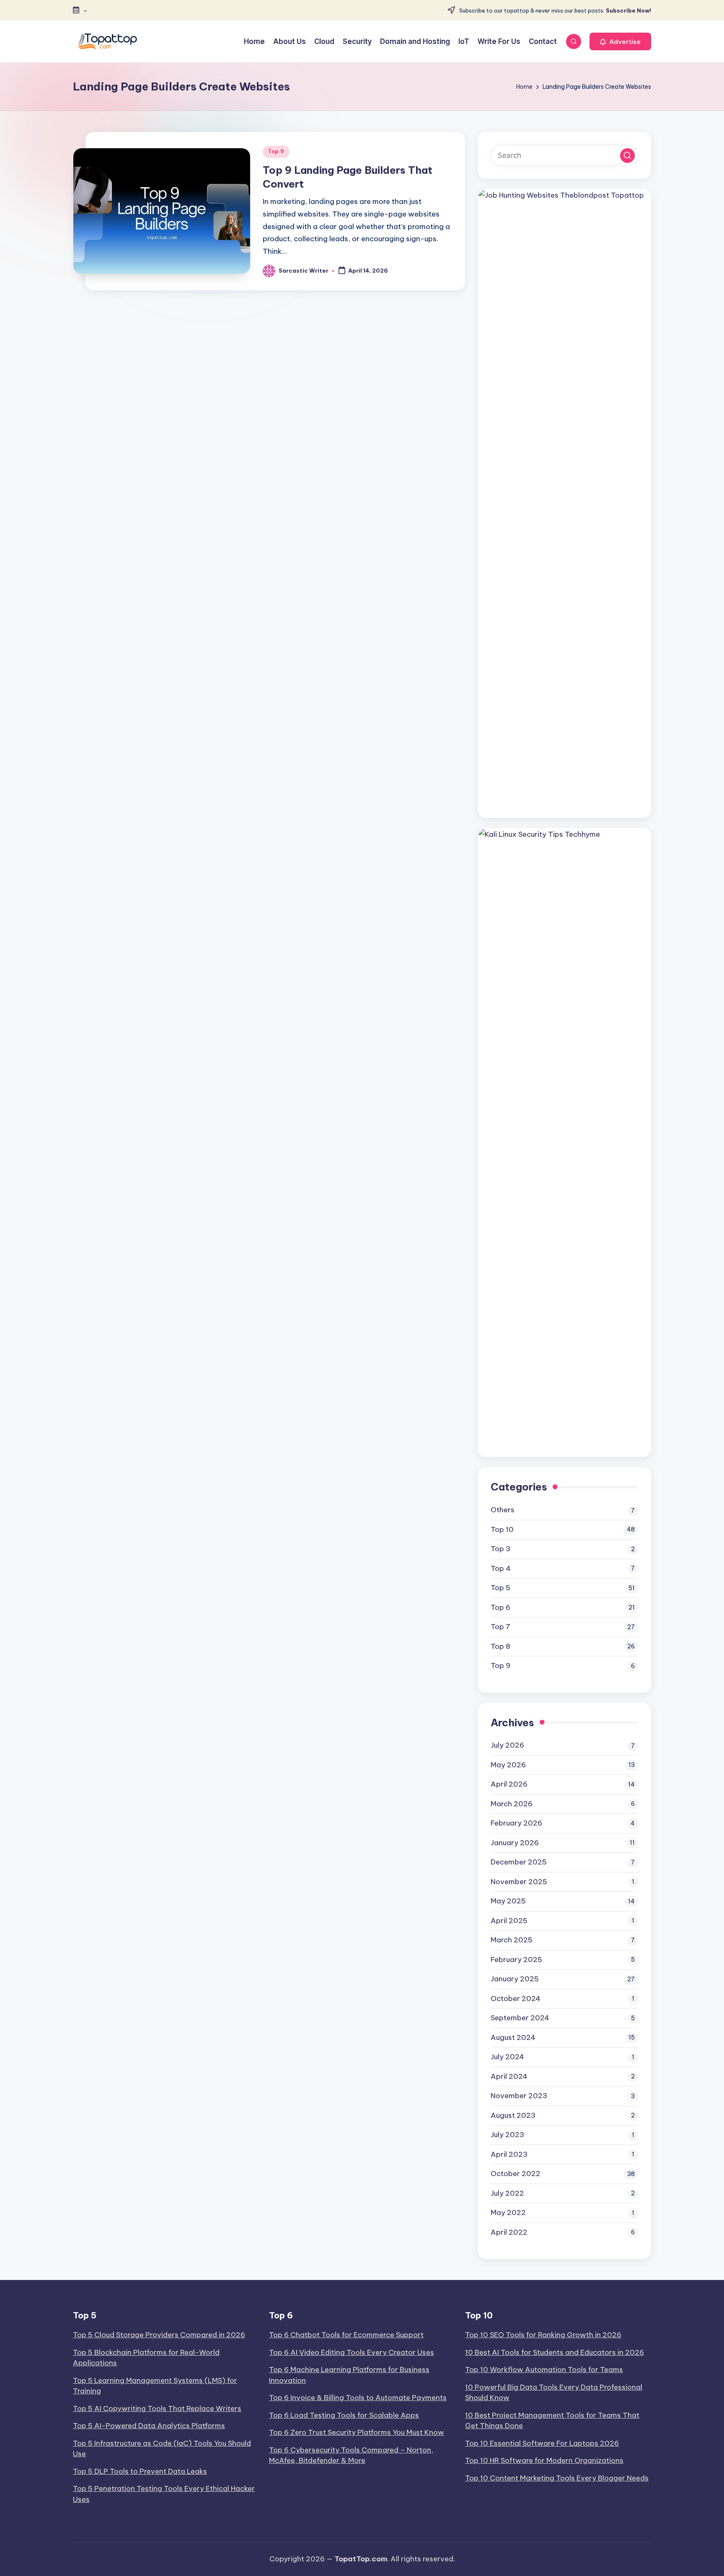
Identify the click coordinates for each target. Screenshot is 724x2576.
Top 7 (500, 1627)
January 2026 (515, 1843)
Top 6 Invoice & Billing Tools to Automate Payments (358, 2398)
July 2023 (507, 2135)
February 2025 (516, 1960)
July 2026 (507, 1745)
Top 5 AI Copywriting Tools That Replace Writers (157, 2408)
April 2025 (509, 1921)
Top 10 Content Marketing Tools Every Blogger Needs (557, 2478)
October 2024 (516, 1998)
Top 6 (500, 1607)
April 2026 (509, 1784)
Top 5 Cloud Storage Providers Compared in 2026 (159, 2335)
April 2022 (509, 2232)
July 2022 (507, 2193)
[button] (620, 41)
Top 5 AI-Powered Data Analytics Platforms (149, 2426)
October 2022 (516, 2174)
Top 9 (276, 151)
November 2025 (519, 1882)
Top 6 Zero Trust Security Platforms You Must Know (357, 2432)
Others (503, 1510)
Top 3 (500, 1549)
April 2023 (509, 2154)
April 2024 (509, 2076)
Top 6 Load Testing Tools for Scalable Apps (344, 2415)
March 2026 (512, 1804)
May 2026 (508, 1765)
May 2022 (508, 2212)
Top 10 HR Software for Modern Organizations (544, 2460)
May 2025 (508, 1901)
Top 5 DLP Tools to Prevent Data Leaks (140, 2471)
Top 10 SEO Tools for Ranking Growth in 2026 (543, 2335)
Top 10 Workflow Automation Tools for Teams (544, 2370)
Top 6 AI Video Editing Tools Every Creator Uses (352, 2352)
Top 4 (501, 1568)
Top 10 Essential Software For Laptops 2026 (542, 2443)
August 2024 (513, 2037)
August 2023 (513, 2115)
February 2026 (516, 1823)
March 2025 (512, 1940)
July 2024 (507, 2057)
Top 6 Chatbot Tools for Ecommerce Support (346, 2335)
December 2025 (519, 1862)
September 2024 (520, 2018)
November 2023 (519, 2096)
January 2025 (515, 1979)
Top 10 (502, 1529)
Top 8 (500, 1646)
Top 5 (500, 1588)
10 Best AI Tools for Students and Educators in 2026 (555, 2352)
